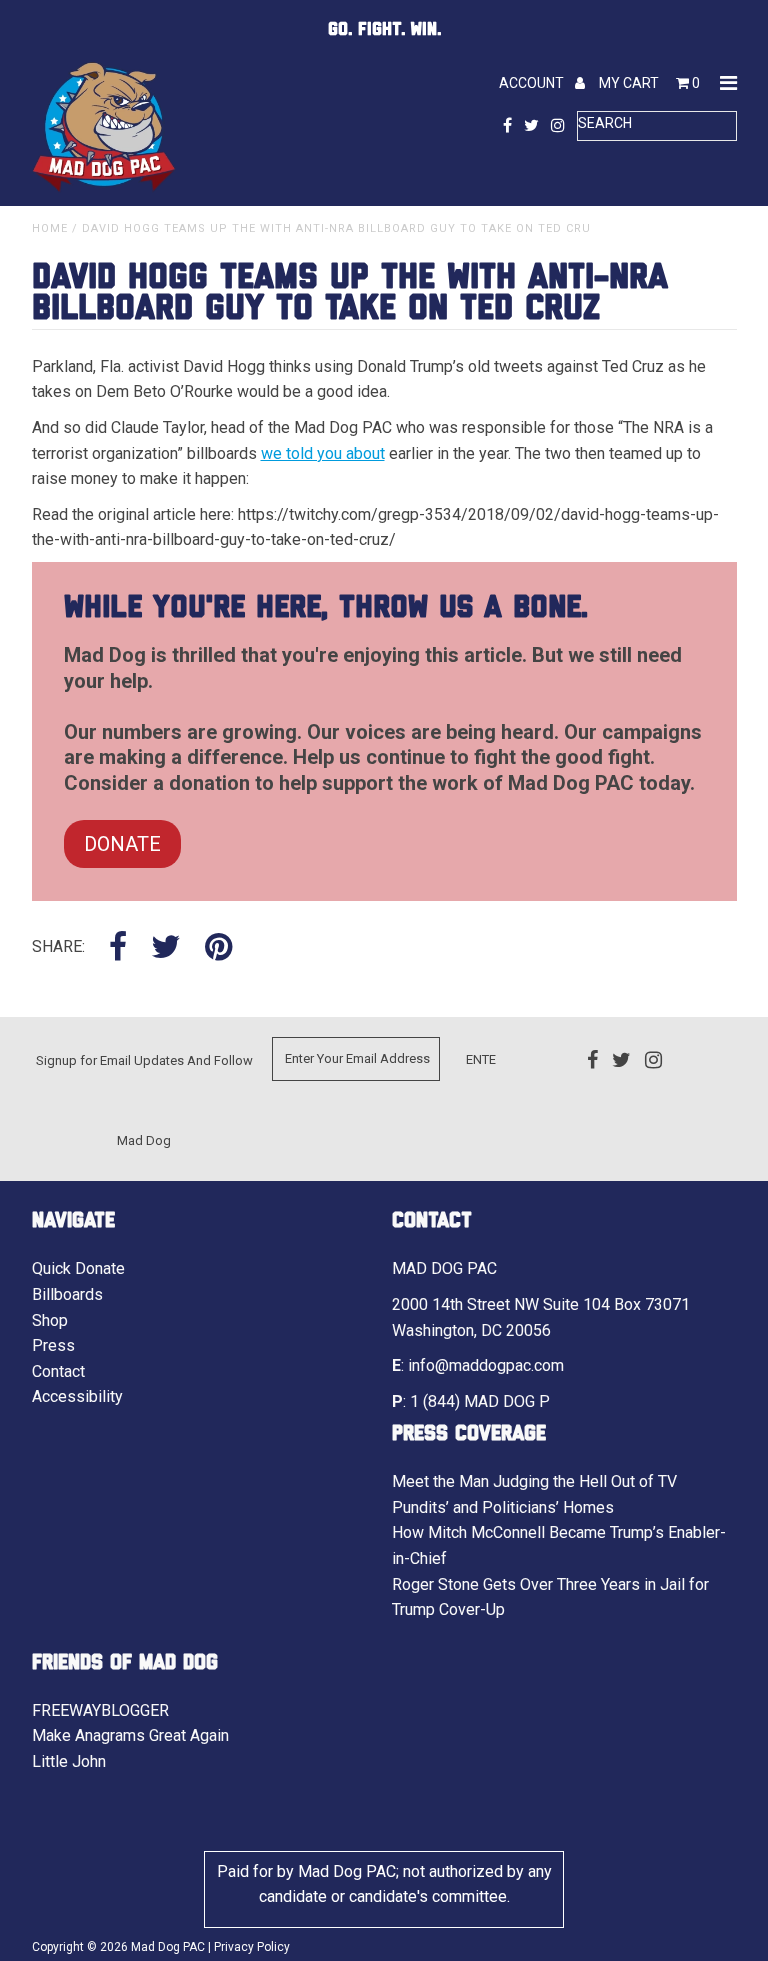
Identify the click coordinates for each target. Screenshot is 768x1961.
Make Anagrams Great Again (130, 1735)
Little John (69, 1761)
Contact (58, 1371)
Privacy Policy (252, 1947)
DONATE (122, 844)
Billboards (67, 1294)
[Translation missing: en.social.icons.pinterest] (218, 948)
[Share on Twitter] (166, 948)
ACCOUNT (533, 83)
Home (50, 228)
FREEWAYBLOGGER (100, 1710)
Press (53, 1345)
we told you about (323, 453)
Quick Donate (78, 1268)
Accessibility (77, 1396)
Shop (50, 1320)
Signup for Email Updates (110, 1060)
